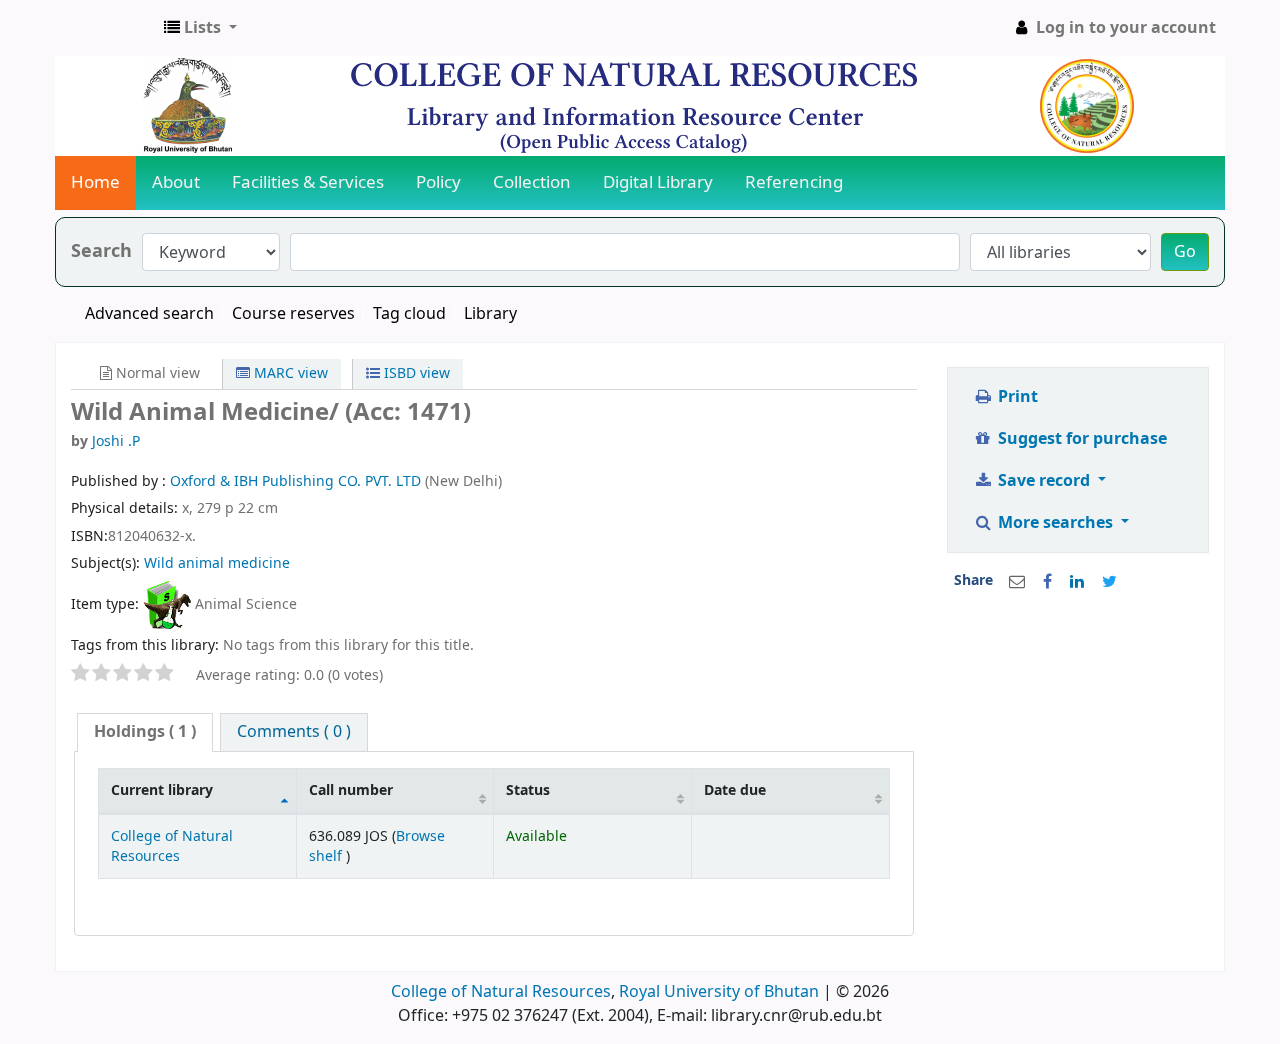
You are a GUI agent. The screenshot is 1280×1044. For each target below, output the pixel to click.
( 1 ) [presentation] (145, 732)
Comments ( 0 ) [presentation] (294, 732)
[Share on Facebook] (1047, 582)
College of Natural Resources (172, 846)
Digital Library (658, 182)
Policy (438, 182)
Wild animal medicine (217, 563)
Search (101, 251)
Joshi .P (116, 441)
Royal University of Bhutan (719, 992)
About (176, 182)
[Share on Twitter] (1109, 582)
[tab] (145, 732)
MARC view (289, 373)
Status (528, 790)
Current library (162, 790)
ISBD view (415, 373)
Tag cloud (409, 314)
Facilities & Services (308, 182)
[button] (200, 28)
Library (490, 314)
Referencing (794, 182)
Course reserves (293, 314)
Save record (1044, 481)
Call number (351, 790)
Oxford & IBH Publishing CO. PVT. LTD (297, 481)
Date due (735, 790)
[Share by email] (1017, 582)
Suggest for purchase (1080, 439)
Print (1016, 397)
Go (1185, 252)
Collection (532, 182)
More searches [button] (1055, 523)
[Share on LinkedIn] (1077, 582)
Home (95, 182)
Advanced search (149, 314)
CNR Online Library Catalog (106, 28)
